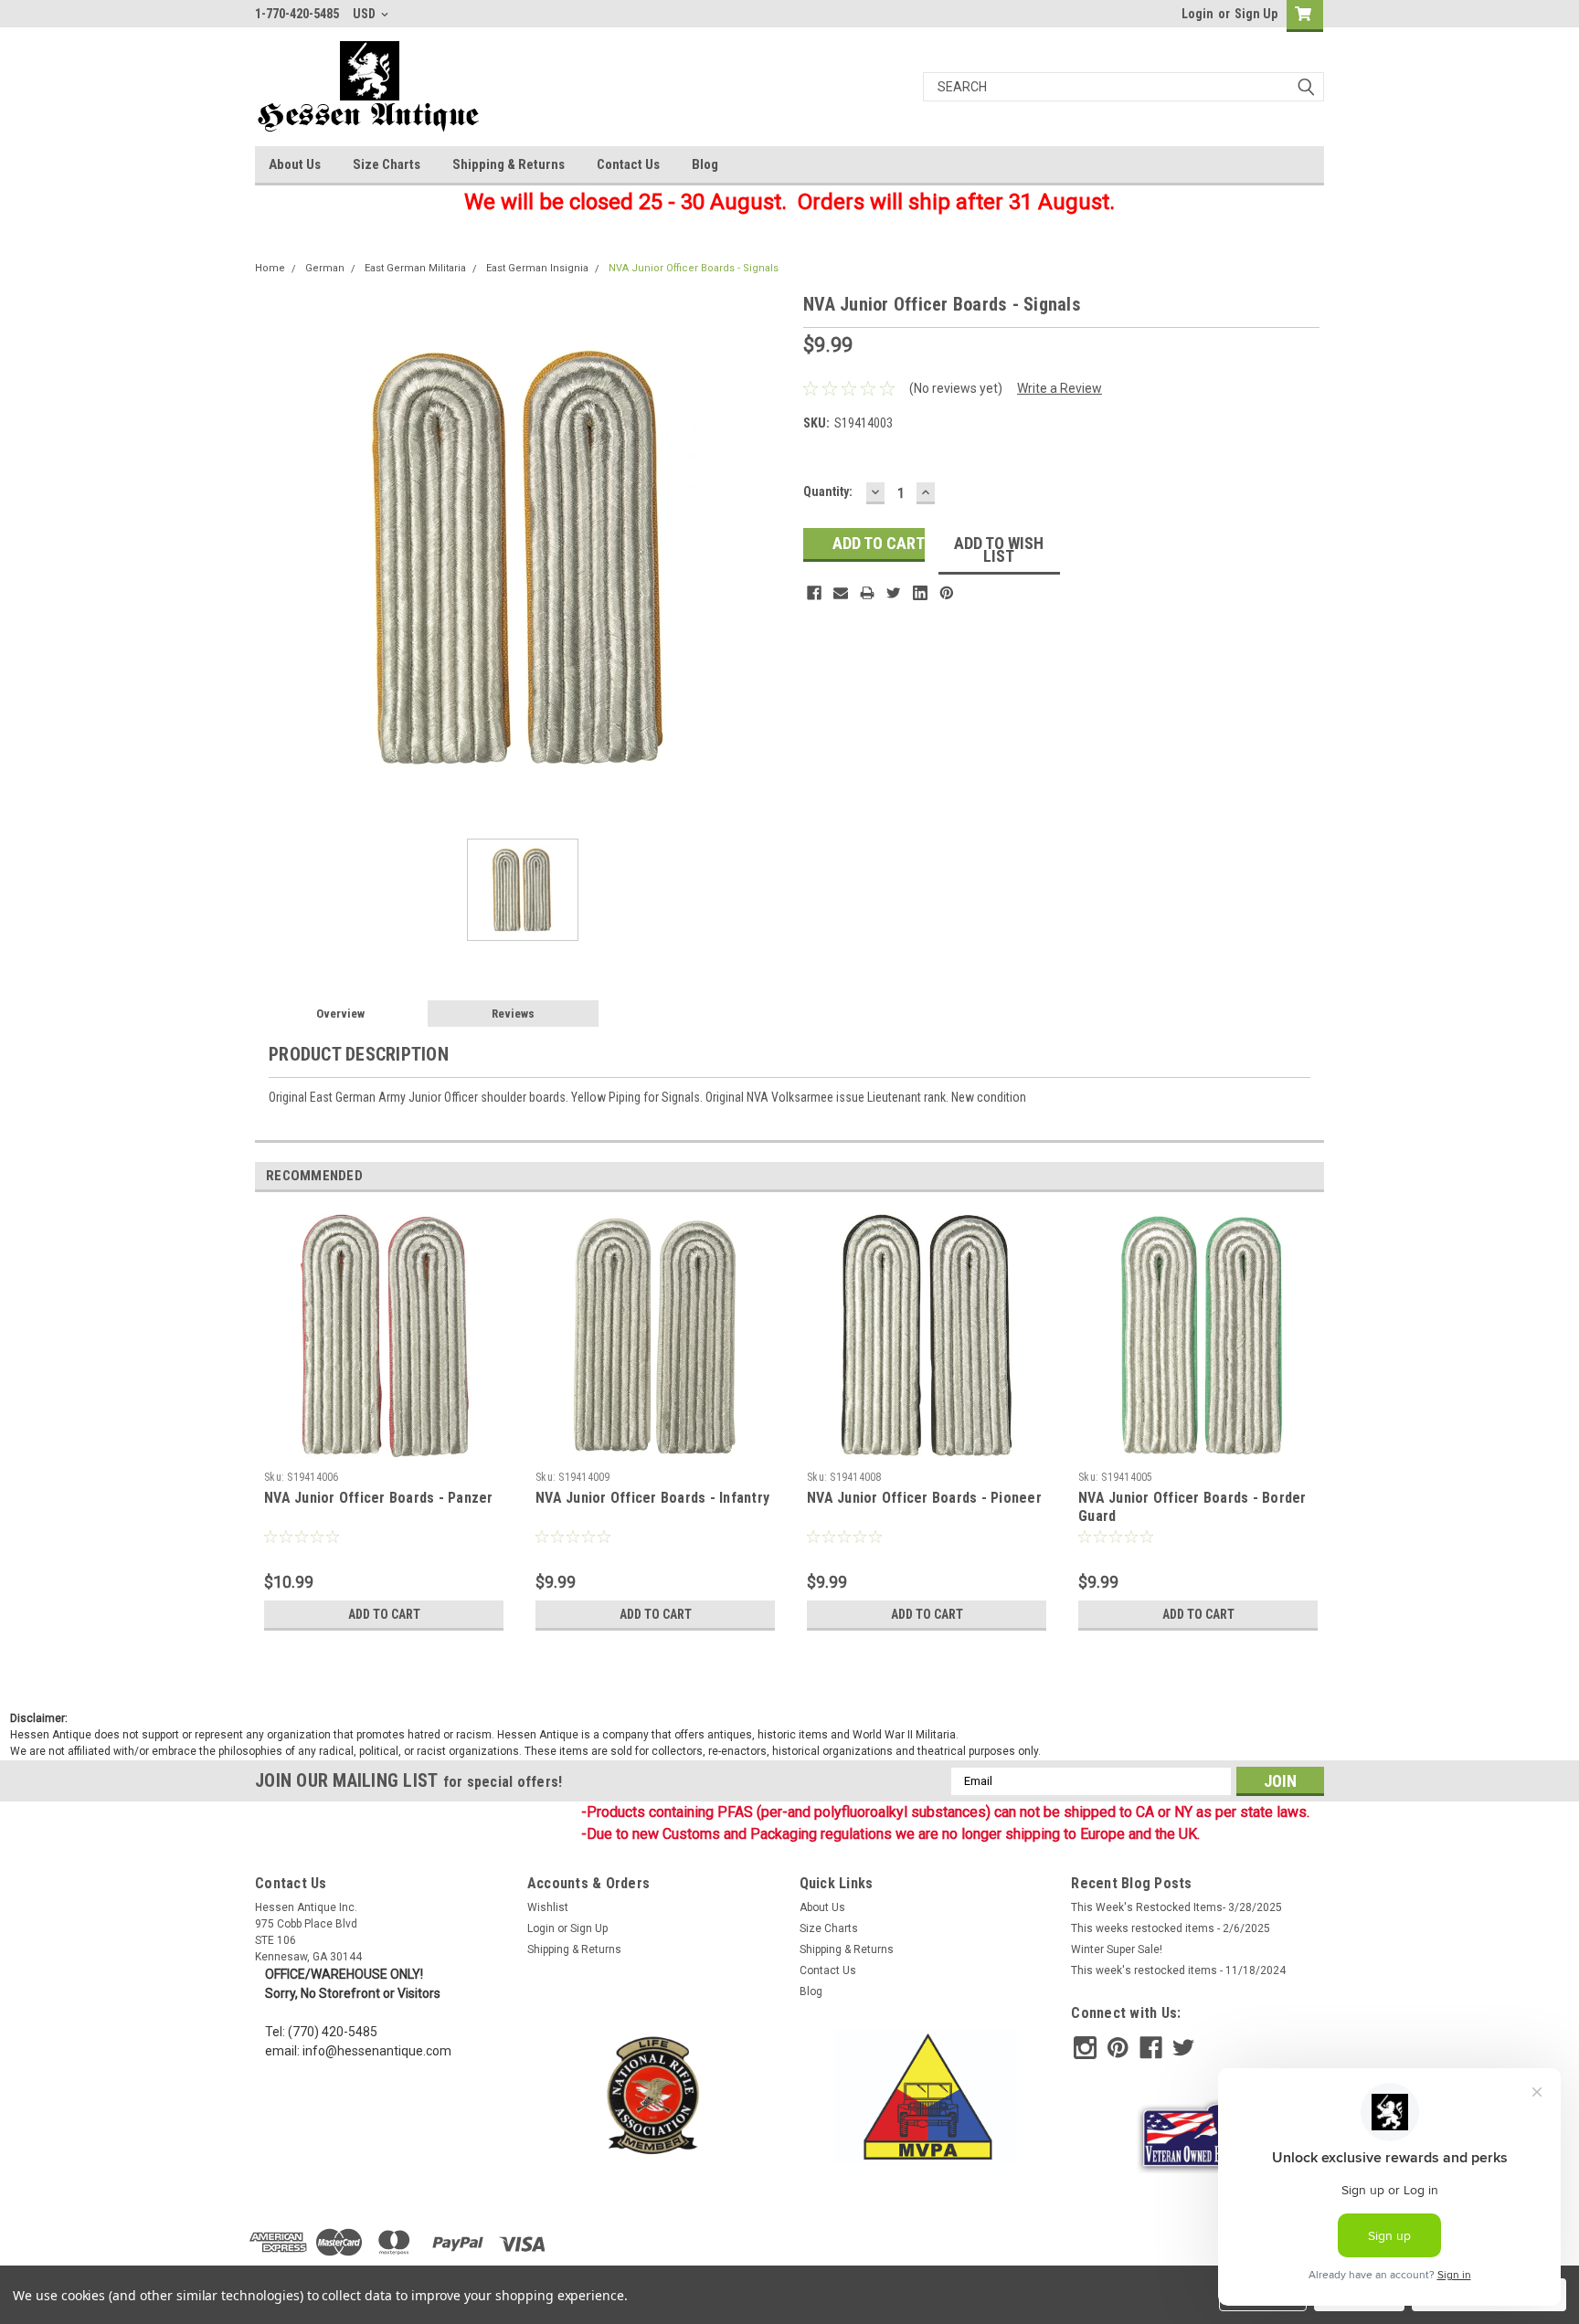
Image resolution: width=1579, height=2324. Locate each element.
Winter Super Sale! (1117, 1949)
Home (270, 268)
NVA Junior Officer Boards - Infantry (652, 1498)
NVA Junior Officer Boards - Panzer (379, 1498)
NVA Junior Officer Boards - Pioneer (924, 1498)
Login (1197, 14)
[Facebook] (814, 593)
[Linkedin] (920, 593)
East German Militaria (415, 268)
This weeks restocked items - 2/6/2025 (1171, 1928)
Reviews (513, 1014)
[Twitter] (894, 593)
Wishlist (548, 1907)
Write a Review (1060, 388)
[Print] (867, 593)
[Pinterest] (947, 593)
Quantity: (828, 491)
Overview (340, 1014)
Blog (705, 164)
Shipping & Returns (509, 164)
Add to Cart (384, 1614)
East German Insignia (537, 268)
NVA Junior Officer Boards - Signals (694, 268)
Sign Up (1256, 14)
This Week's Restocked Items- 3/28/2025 (1176, 1907)
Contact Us (628, 164)
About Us (295, 164)
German (325, 268)
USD (366, 14)
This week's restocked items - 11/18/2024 (1178, 1970)
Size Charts (387, 164)
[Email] (841, 593)
